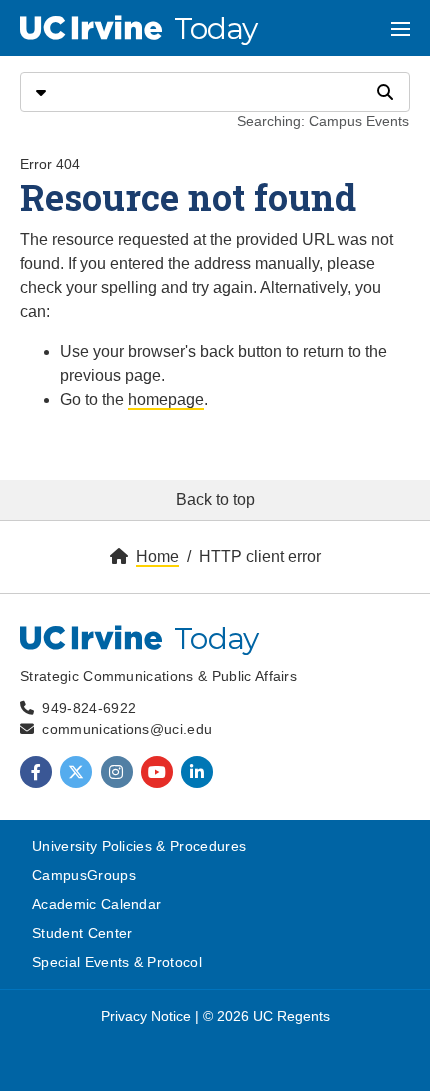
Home (157, 556)
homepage (166, 399)
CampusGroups (84, 875)
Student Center (82, 933)
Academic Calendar (96, 904)
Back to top (215, 499)
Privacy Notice (146, 1016)
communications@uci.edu (127, 729)
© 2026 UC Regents (266, 1016)
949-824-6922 (89, 708)
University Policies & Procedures (139, 846)
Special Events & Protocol (117, 962)
